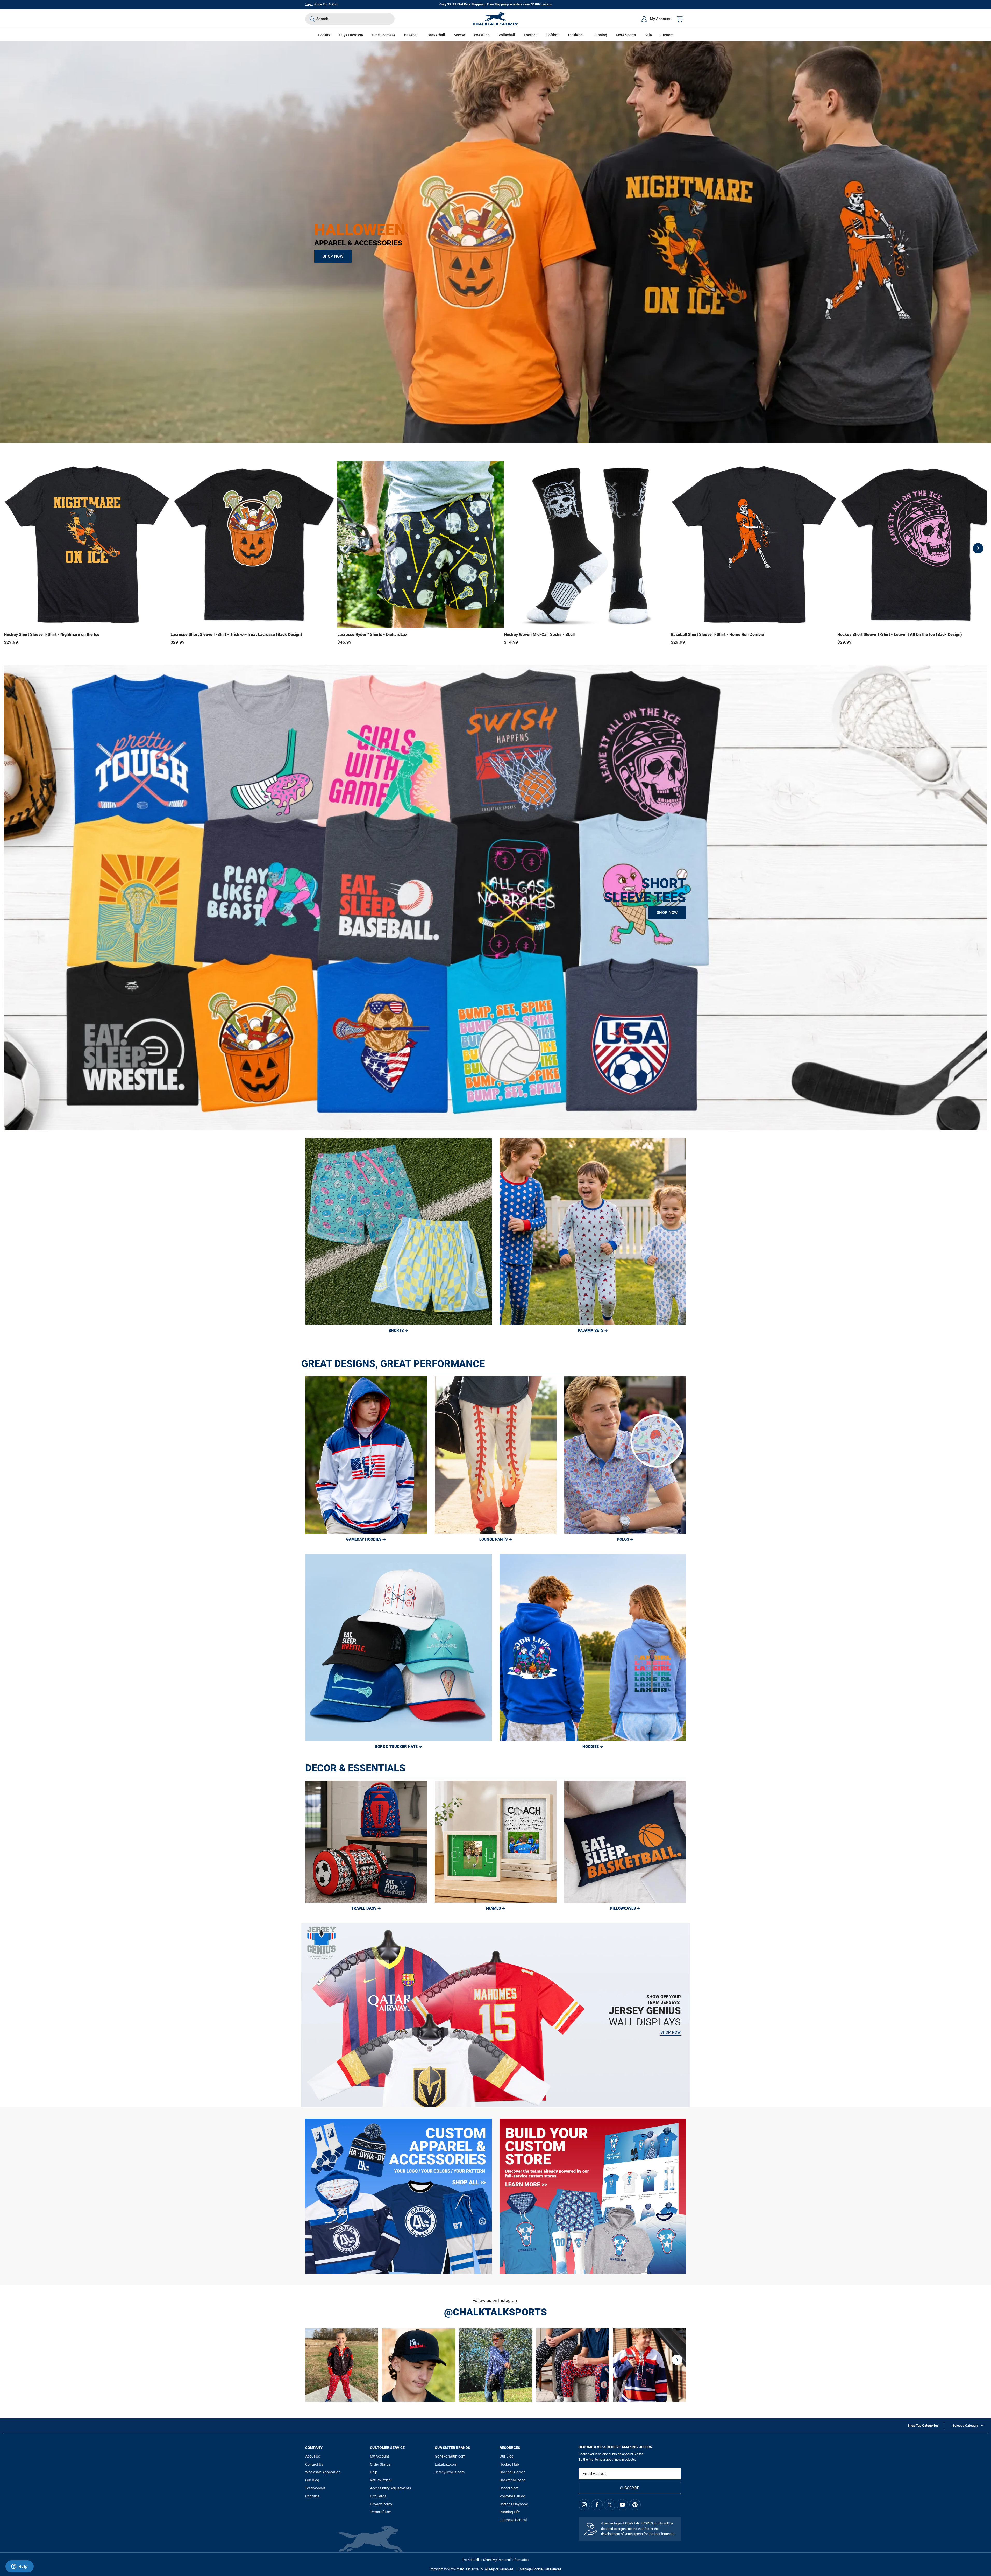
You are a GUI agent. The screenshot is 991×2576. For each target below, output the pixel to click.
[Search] (312, 19)
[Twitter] (610, 2505)
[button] (324, 35)
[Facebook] (597, 2505)
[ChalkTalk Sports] (496, 19)
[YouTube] (622, 2505)
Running (600, 35)
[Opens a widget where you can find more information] (19, 2567)
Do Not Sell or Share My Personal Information (495, 2560)
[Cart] (680, 19)
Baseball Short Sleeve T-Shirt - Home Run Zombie (717, 634)
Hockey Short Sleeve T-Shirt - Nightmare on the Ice (52, 634)
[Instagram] (584, 2505)
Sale (648, 35)
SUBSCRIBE (630, 2488)
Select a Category (965, 2426)
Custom (667, 35)
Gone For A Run (326, 4)
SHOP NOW (333, 256)
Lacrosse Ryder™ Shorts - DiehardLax (372, 634)
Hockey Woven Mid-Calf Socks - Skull (539, 634)
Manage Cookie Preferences (541, 2569)
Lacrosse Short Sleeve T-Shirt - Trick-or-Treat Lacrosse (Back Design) (236, 634)
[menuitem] (656, 19)
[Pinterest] (635, 2505)
